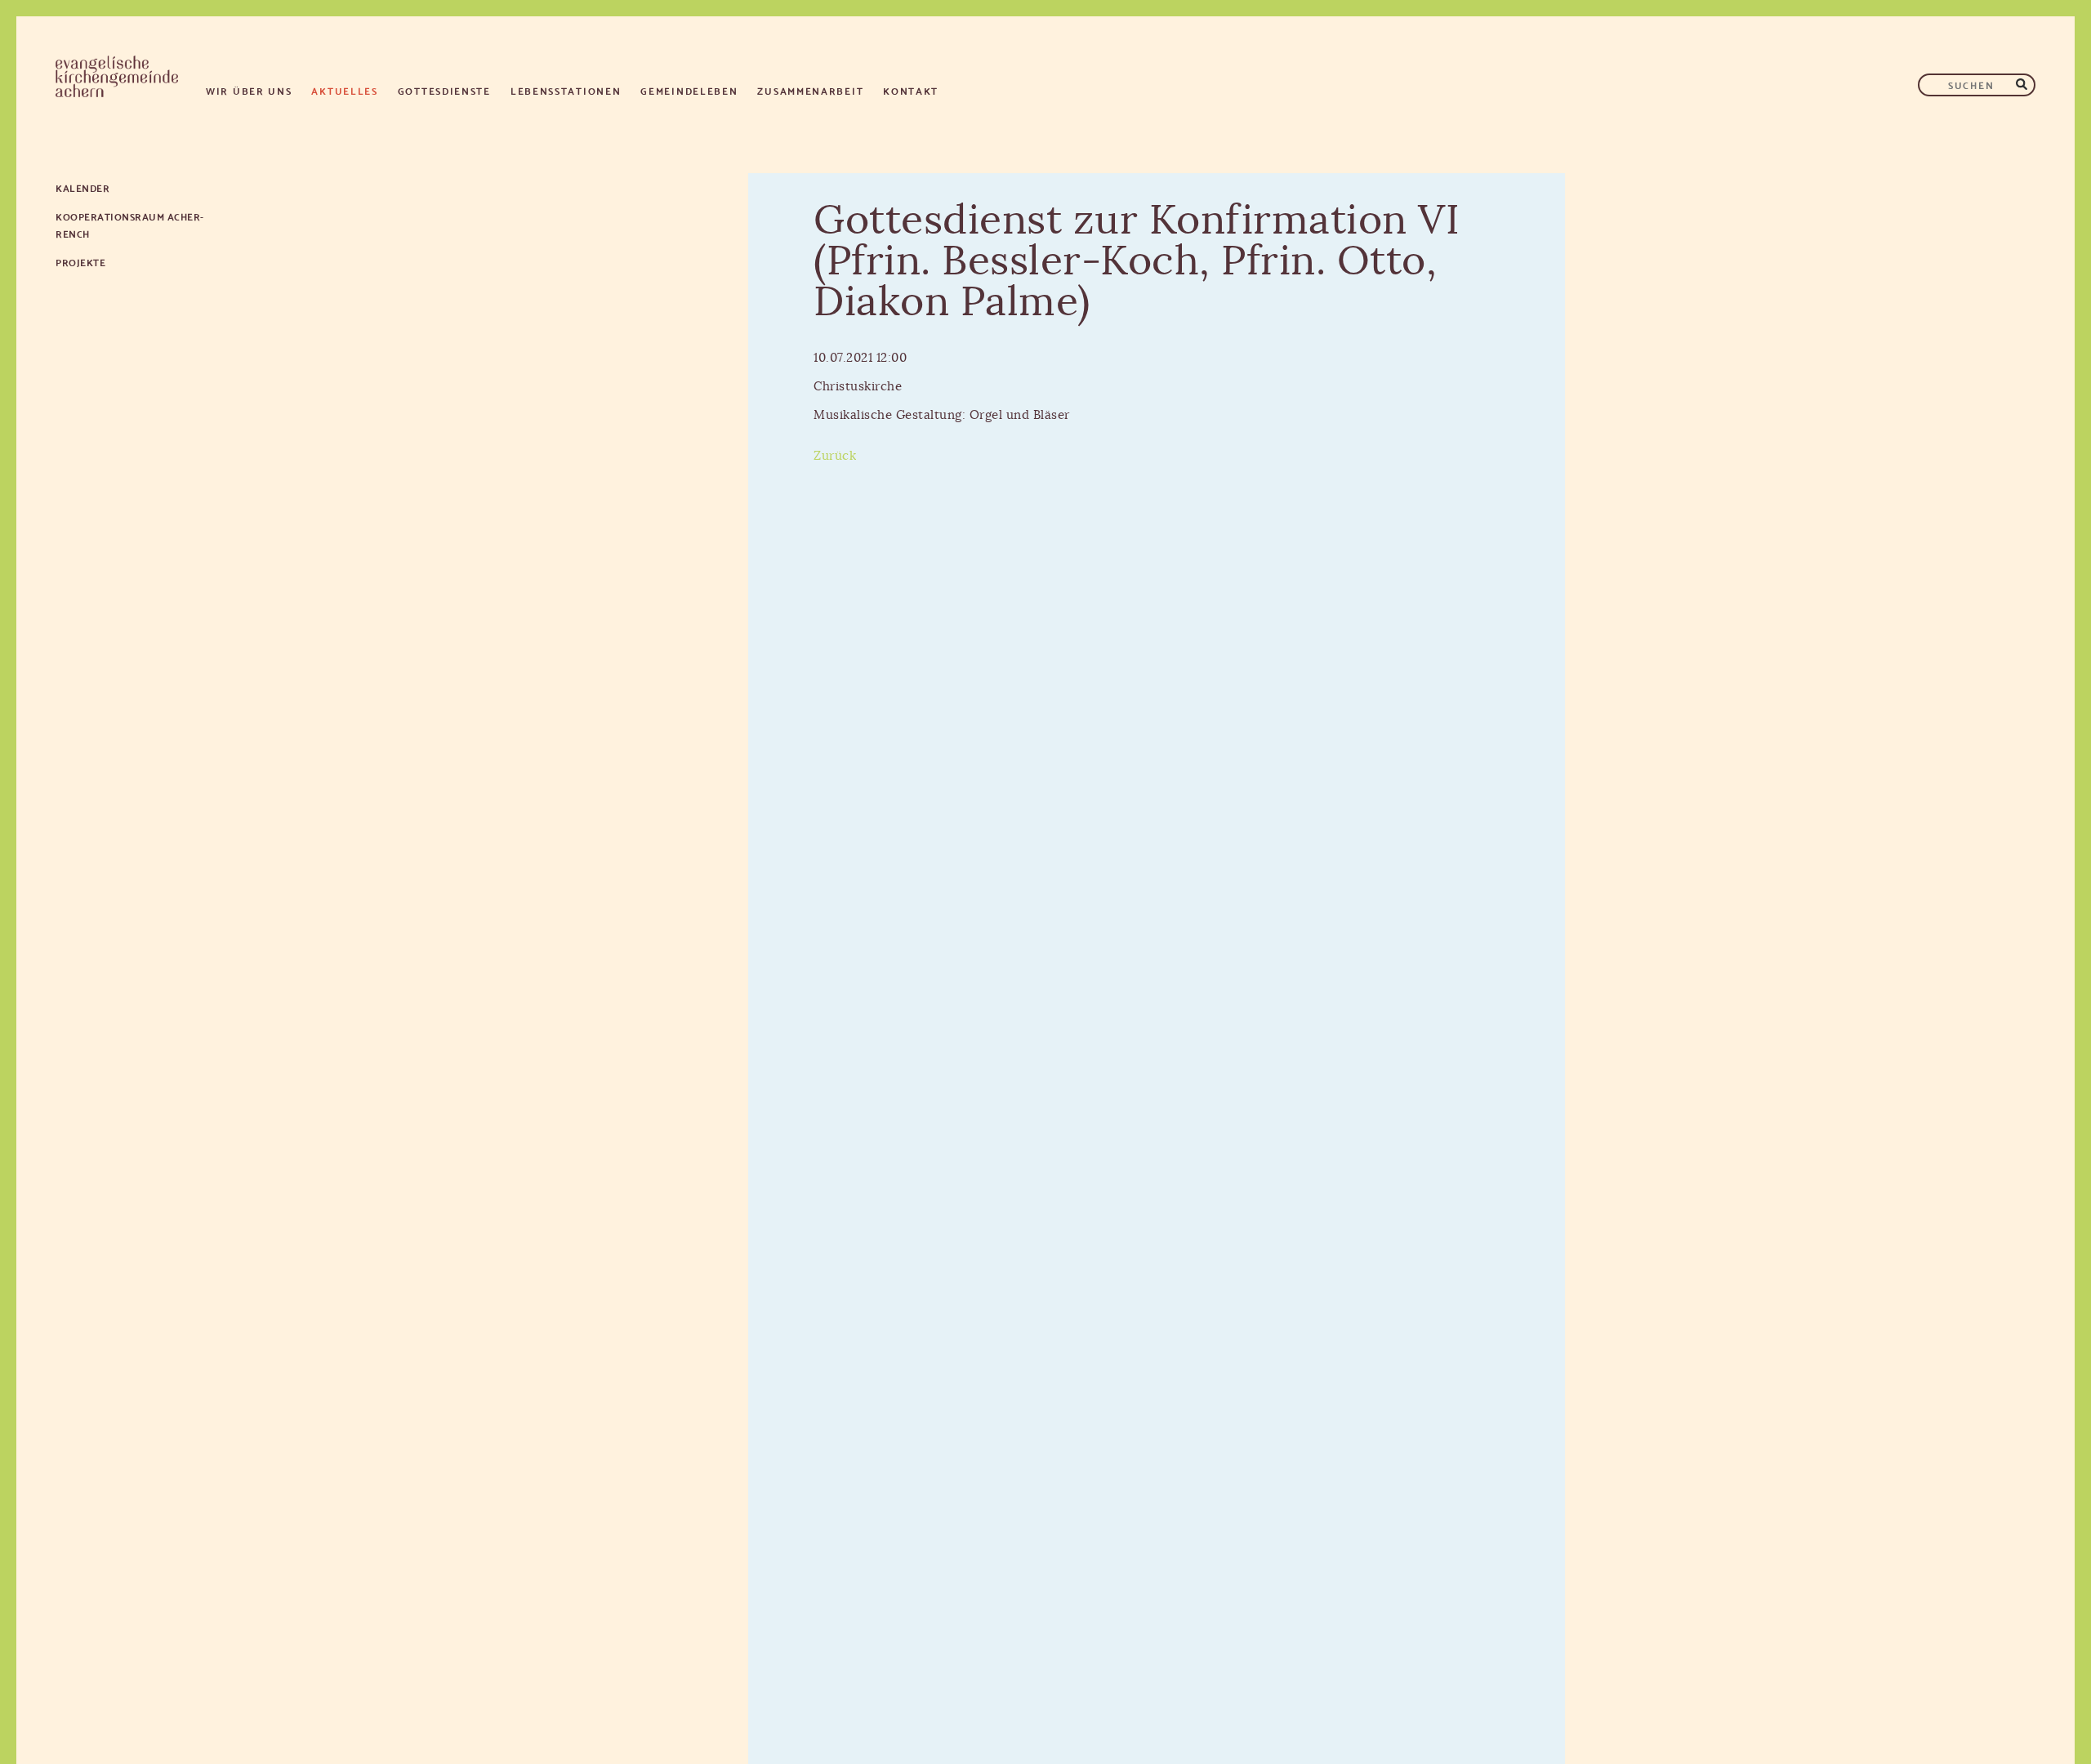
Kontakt (911, 90)
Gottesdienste (444, 90)
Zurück (835, 456)
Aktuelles (344, 90)
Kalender (82, 187)
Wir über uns (249, 90)
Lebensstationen (566, 90)
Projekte (80, 262)
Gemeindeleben (689, 90)
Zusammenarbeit (810, 90)
